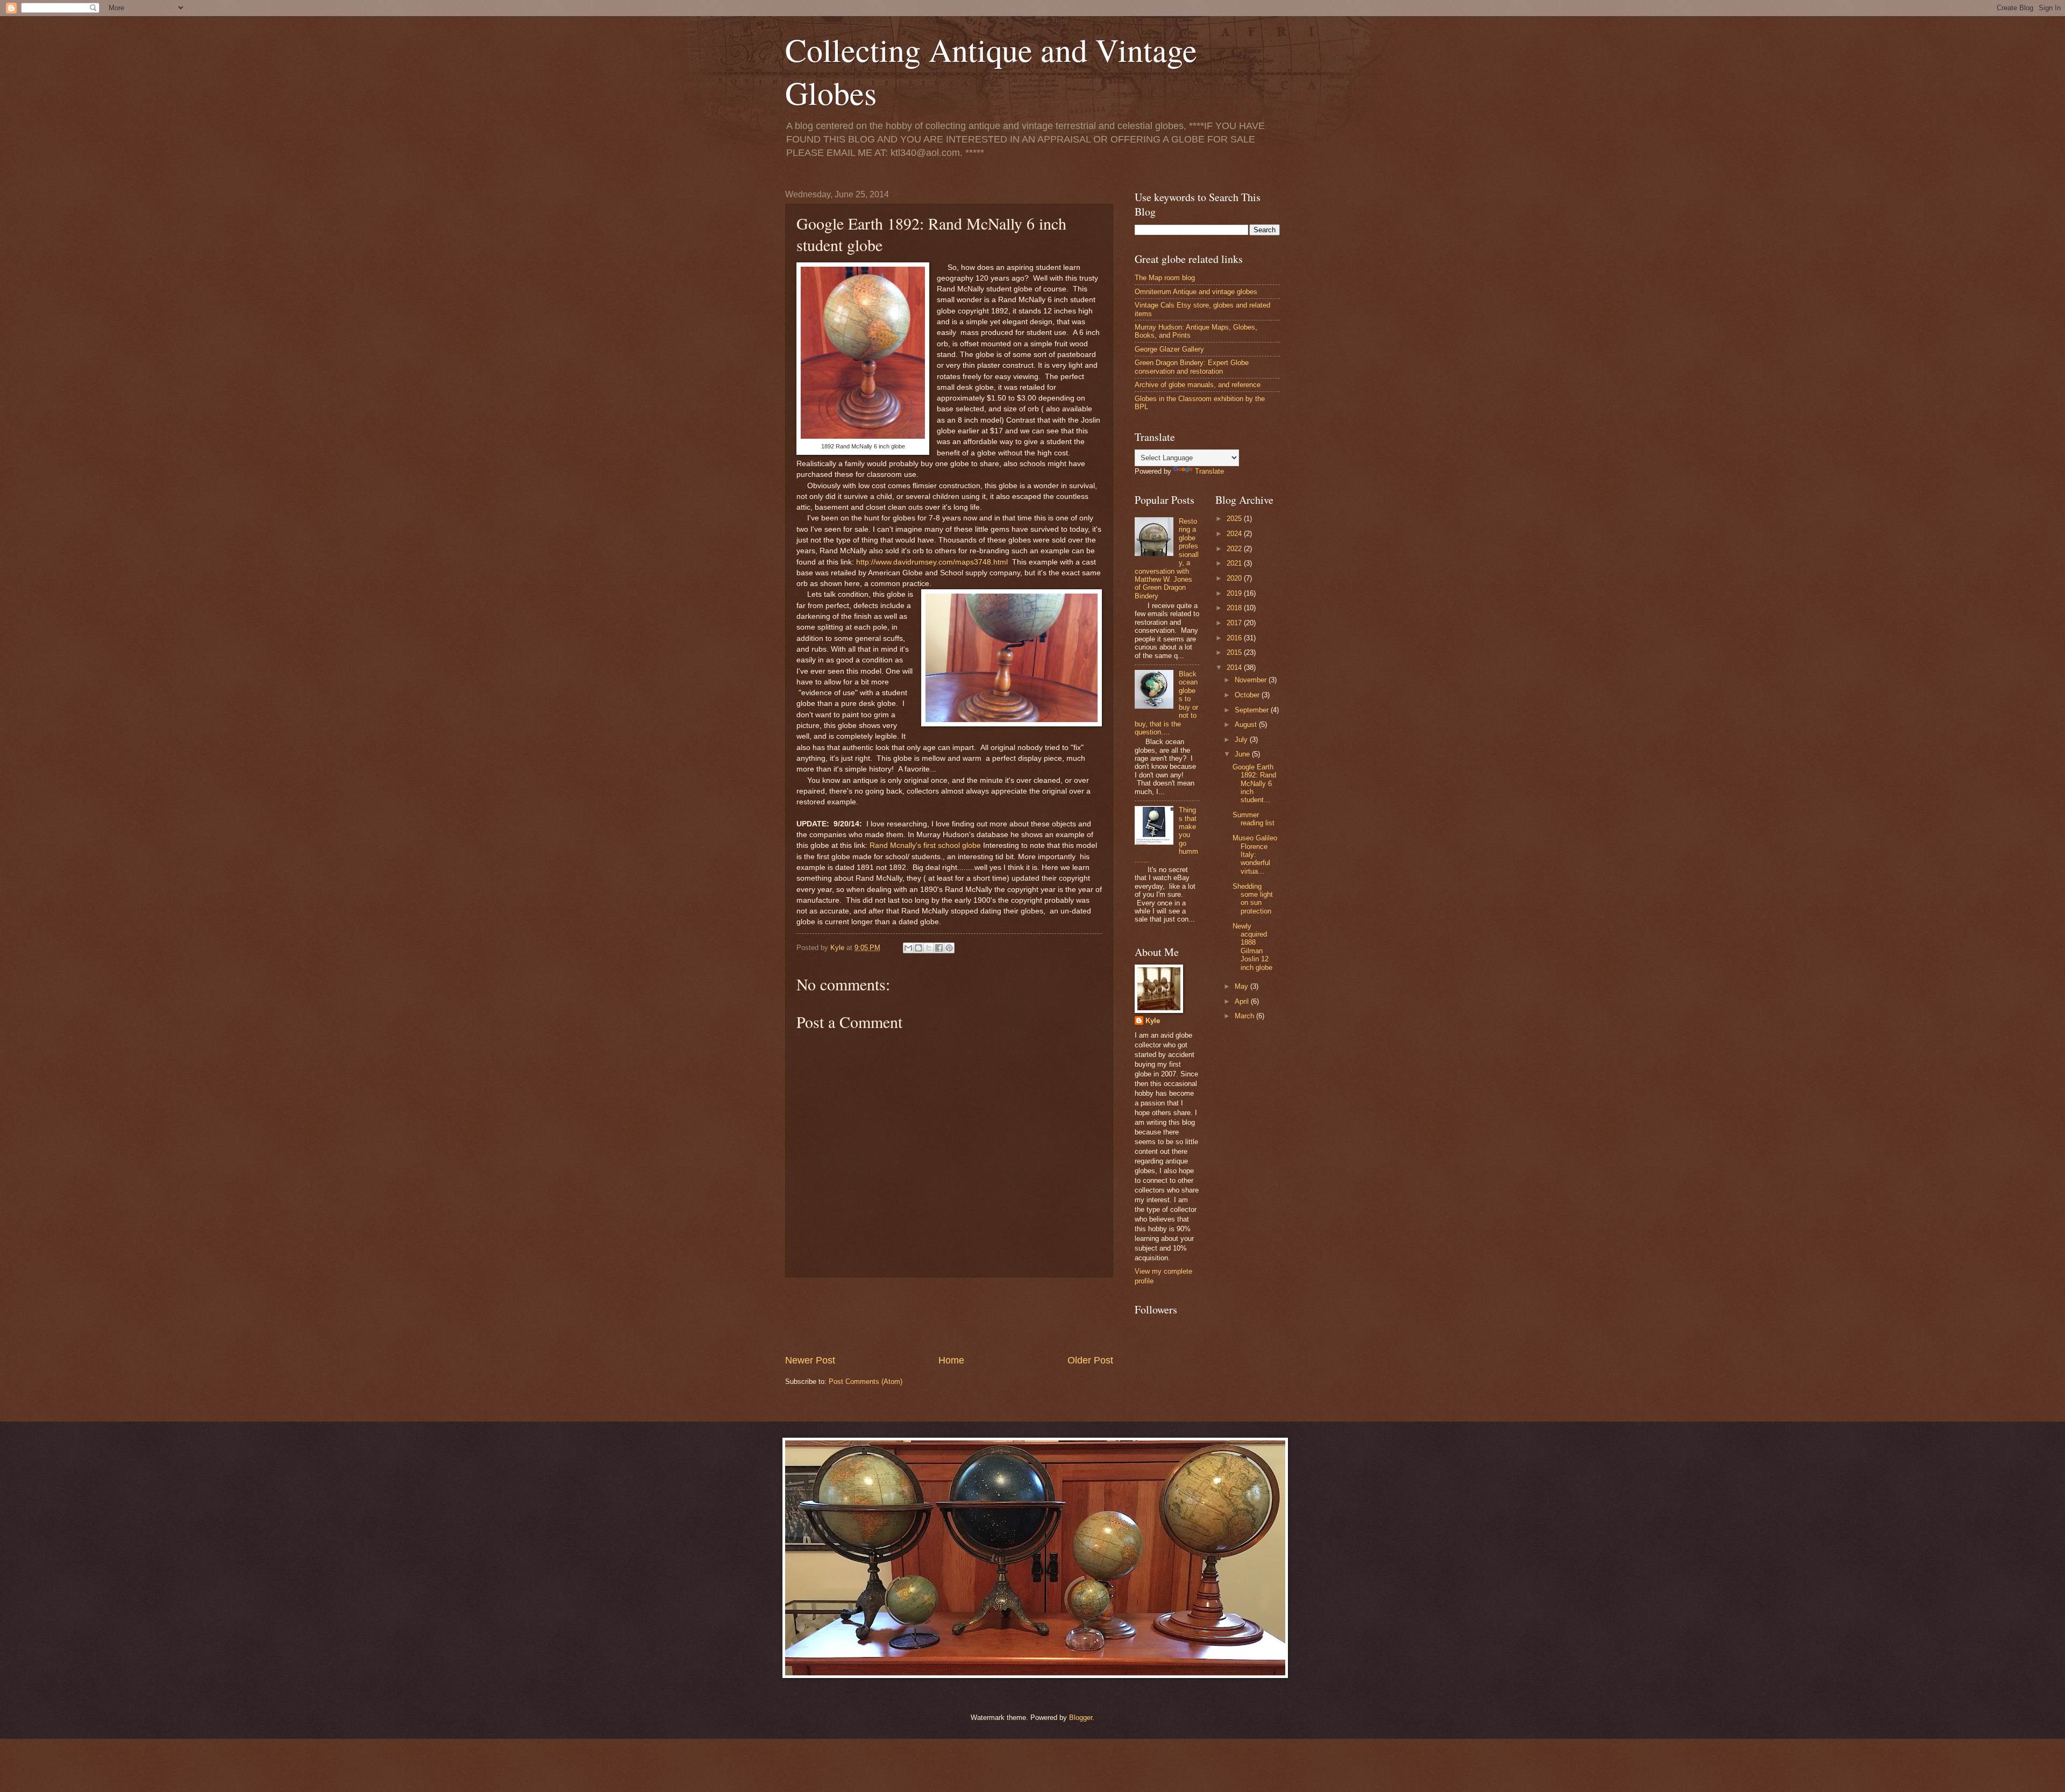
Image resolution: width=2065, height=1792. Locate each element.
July (1242, 740)
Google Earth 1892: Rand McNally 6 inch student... (1254, 784)
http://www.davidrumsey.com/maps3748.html (932, 562)
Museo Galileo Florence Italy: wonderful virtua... (1255, 855)
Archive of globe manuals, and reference (1198, 385)
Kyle (1153, 1021)
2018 (1235, 608)
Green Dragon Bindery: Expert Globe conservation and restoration (1192, 367)
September (1253, 710)
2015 (1235, 652)
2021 (1235, 563)
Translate (1209, 471)
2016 (1235, 638)
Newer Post (810, 1360)
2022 (1235, 549)
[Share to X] (929, 948)
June (1243, 754)
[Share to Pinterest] (949, 948)
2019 (1235, 593)
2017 (1235, 623)
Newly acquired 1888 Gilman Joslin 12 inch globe (1252, 947)
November (1252, 680)
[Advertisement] (981, 1316)
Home (951, 1360)
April (1243, 1001)
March (1245, 1016)
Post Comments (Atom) (866, 1382)
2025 (1235, 519)
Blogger (1081, 1718)
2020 (1235, 578)
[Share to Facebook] (939, 948)
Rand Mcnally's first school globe (925, 845)
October (1248, 695)
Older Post (1090, 1360)
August (1247, 724)
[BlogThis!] (918, 948)
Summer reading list (1254, 819)
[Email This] (908, 948)
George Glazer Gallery (1169, 349)
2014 (1235, 667)
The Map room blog (1165, 278)
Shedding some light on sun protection (1253, 899)
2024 (1235, 534)
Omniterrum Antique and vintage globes (1196, 292)
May (1242, 986)
